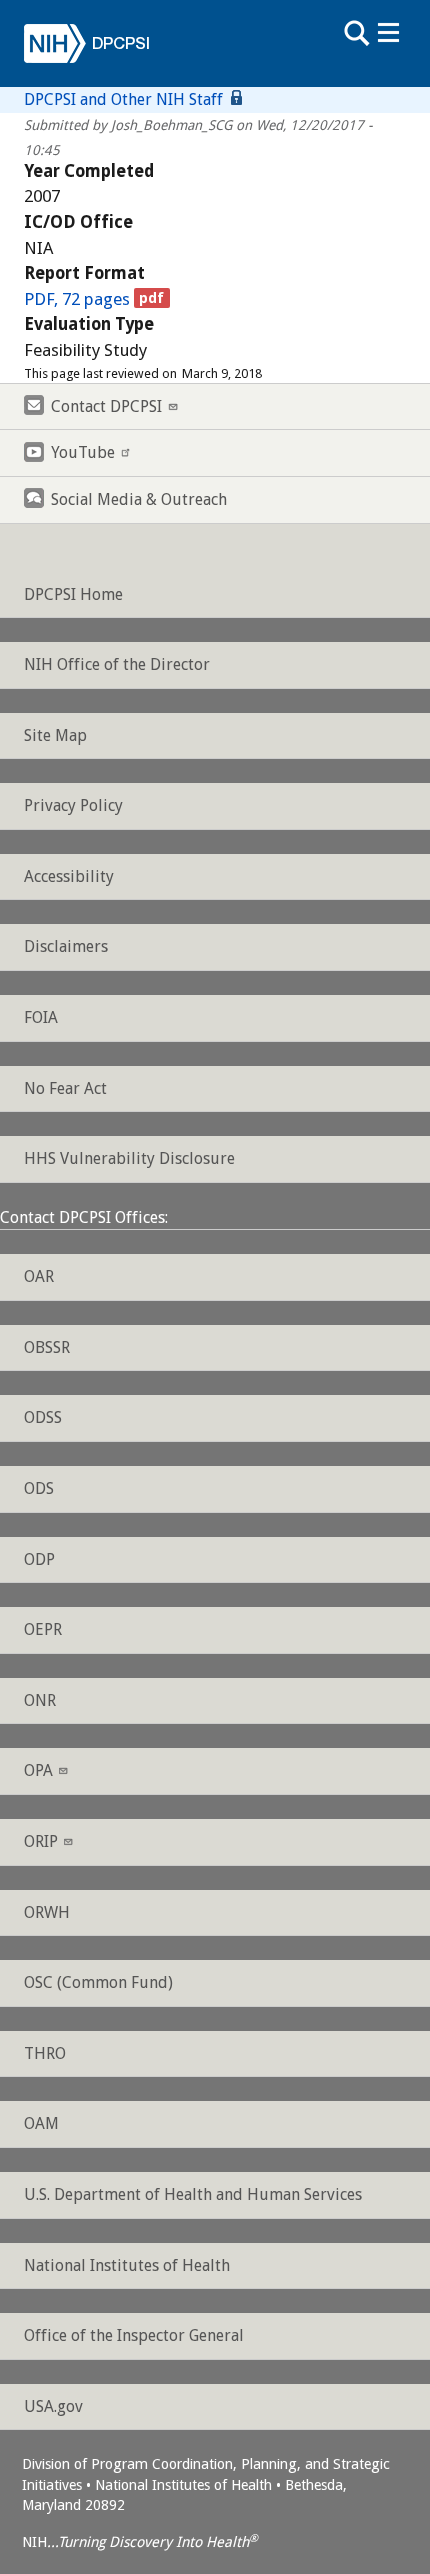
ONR (40, 1700)
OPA (38, 1770)
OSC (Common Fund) (98, 1982)
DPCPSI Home (73, 594)
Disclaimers (66, 946)
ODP (39, 1559)
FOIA (41, 1017)
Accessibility (69, 876)
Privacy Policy (73, 805)
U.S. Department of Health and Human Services (193, 2194)
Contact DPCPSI (106, 406)
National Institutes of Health (127, 2265)
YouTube (83, 452)
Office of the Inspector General (134, 2335)
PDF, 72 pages (77, 299)
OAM (41, 2123)
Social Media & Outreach (139, 499)
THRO (45, 2053)
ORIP (41, 1841)
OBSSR (47, 1347)
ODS (39, 1488)
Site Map (55, 735)
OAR (39, 1276)
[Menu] (388, 32)
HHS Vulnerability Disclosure (129, 1158)
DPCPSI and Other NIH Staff (125, 99)
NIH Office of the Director (117, 664)
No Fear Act (65, 1088)
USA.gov (53, 2406)
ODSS (43, 1417)
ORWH (47, 1912)
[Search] (356, 32)
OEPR (43, 1629)
